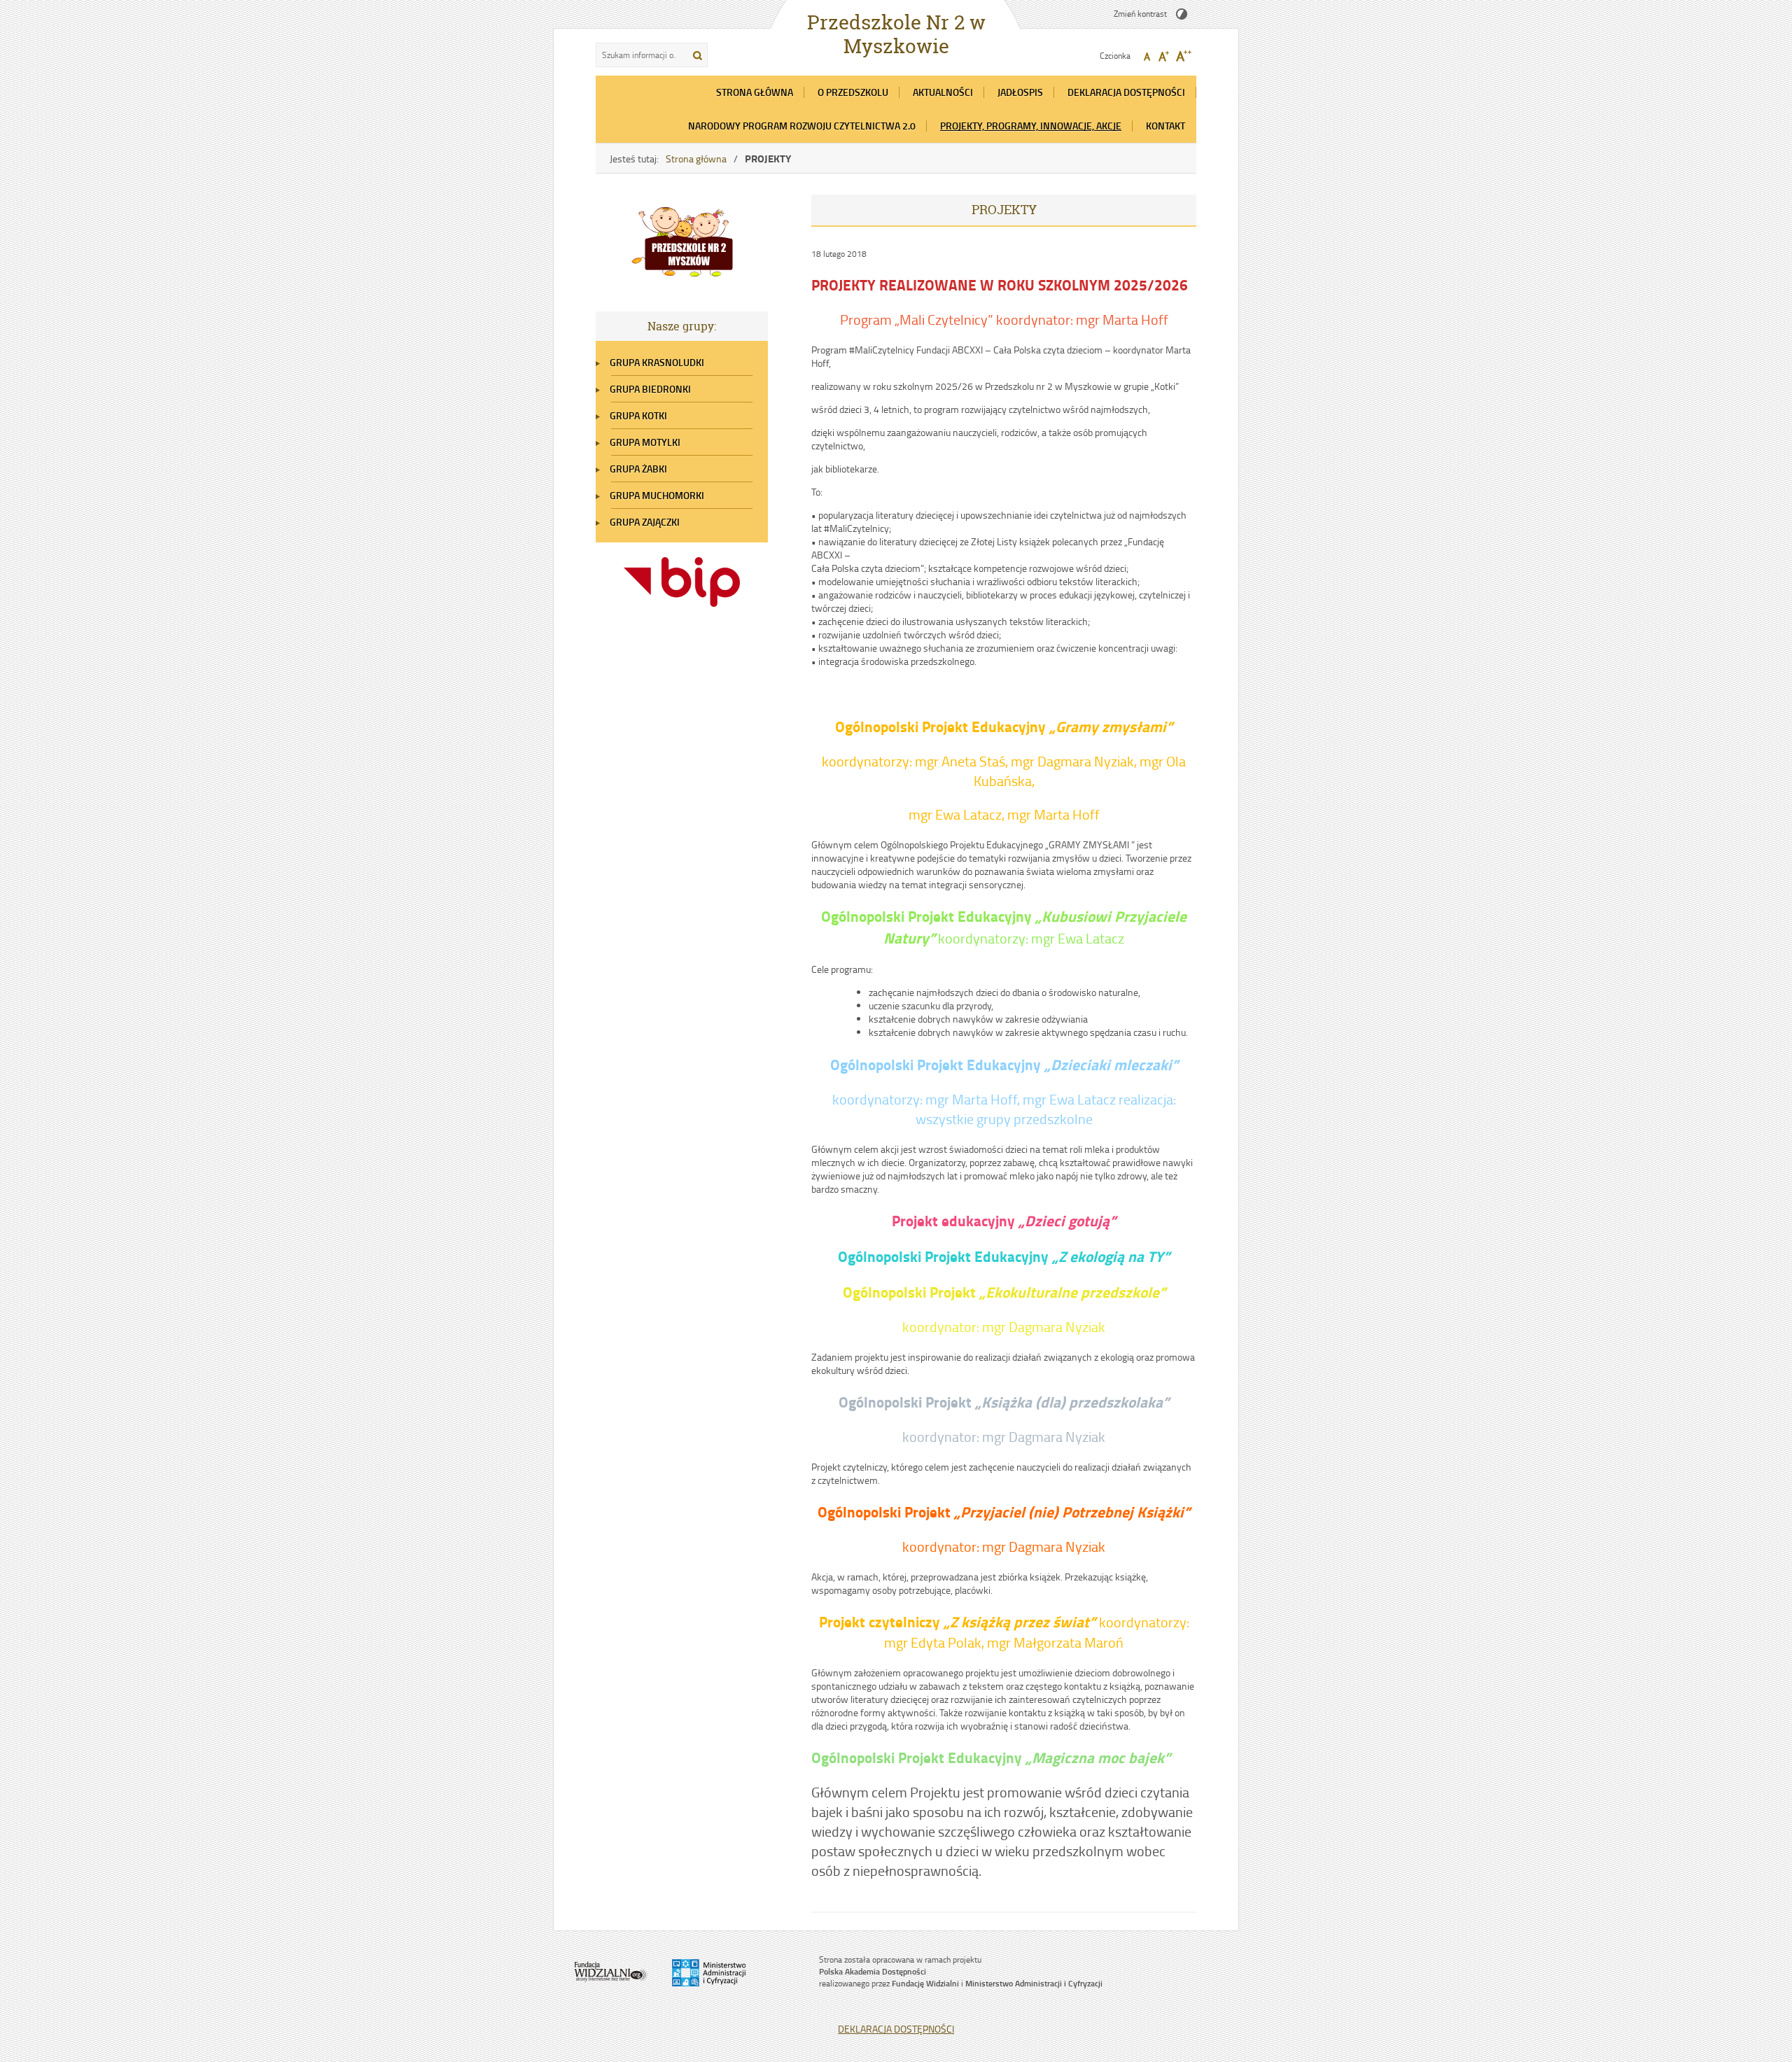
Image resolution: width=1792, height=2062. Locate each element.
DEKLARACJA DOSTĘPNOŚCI (1126, 92)
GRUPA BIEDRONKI (650, 389)
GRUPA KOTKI (638, 415)
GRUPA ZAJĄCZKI (645, 522)
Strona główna (696, 159)
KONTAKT (1165, 126)
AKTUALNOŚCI (943, 92)
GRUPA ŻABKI (638, 469)
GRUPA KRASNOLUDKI (657, 362)
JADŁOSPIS (1020, 92)
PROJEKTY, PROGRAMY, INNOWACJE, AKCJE (1031, 126)
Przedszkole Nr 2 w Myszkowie (896, 34)
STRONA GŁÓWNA (755, 92)
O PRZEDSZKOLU (853, 92)
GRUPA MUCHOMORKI (657, 495)
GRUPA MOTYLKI (645, 442)
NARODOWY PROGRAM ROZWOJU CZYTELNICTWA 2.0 (802, 126)
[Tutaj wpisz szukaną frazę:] (640, 55)
